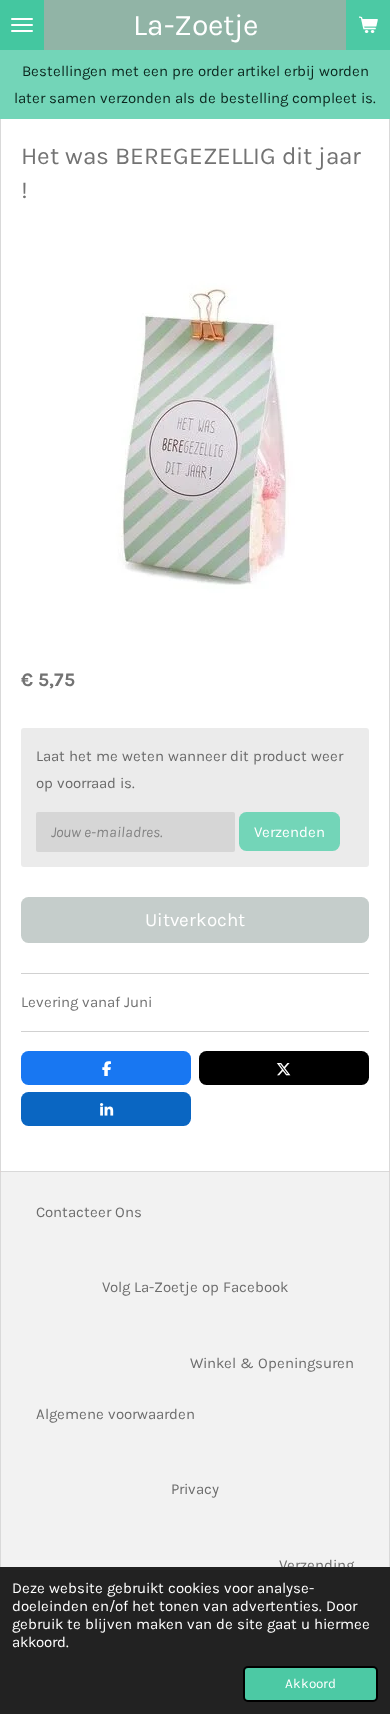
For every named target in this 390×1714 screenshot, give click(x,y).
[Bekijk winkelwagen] (368, 25)
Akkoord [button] (310, 1683)
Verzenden (289, 832)
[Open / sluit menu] (22, 25)
